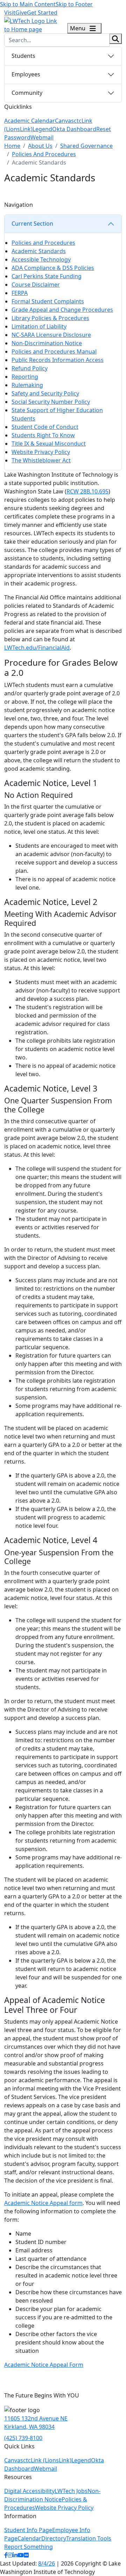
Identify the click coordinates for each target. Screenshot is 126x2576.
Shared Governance (86, 146)
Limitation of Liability (39, 326)
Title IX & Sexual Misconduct (49, 444)
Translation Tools (89, 2538)
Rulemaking (27, 385)
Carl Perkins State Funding (47, 276)
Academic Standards (39, 251)
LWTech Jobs (71, 2491)
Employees (26, 74)
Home (12, 146)
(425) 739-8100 (23, 2438)
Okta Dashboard (74, 129)
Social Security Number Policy (51, 402)
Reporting (25, 377)
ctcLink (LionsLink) (47, 2460)
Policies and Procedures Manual (54, 352)
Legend (42, 129)
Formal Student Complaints (48, 301)
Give (21, 13)
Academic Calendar (30, 121)
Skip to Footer (74, 4)
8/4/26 (47, 2563)
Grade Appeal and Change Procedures (62, 310)
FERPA (20, 293)
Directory (54, 2538)
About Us (40, 146)
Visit (10, 13)
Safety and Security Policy (45, 393)
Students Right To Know (43, 435)
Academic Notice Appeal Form (44, 2365)
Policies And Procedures (44, 154)
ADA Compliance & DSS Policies (53, 268)
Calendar (29, 2538)
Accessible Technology (41, 259)
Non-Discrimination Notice (47, 343)
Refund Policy (30, 368)
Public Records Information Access (58, 360)
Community (27, 93)
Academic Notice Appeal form (43, 2203)
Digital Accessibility (29, 2491)
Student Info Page (28, 2530)
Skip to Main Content (28, 4)
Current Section (32, 224)
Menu (78, 28)
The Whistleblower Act (41, 460)
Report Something (29, 2547)
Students (23, 56)
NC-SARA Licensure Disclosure (51, 335)
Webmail (42, 137)
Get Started (42, 13)
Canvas (64, 121)
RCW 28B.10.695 (87, 491)
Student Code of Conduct (45, 427)
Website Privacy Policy (41, 452)
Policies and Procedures (43, 243)
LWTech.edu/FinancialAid (37, 648)
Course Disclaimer (36, 285)
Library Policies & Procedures (50, 318)
